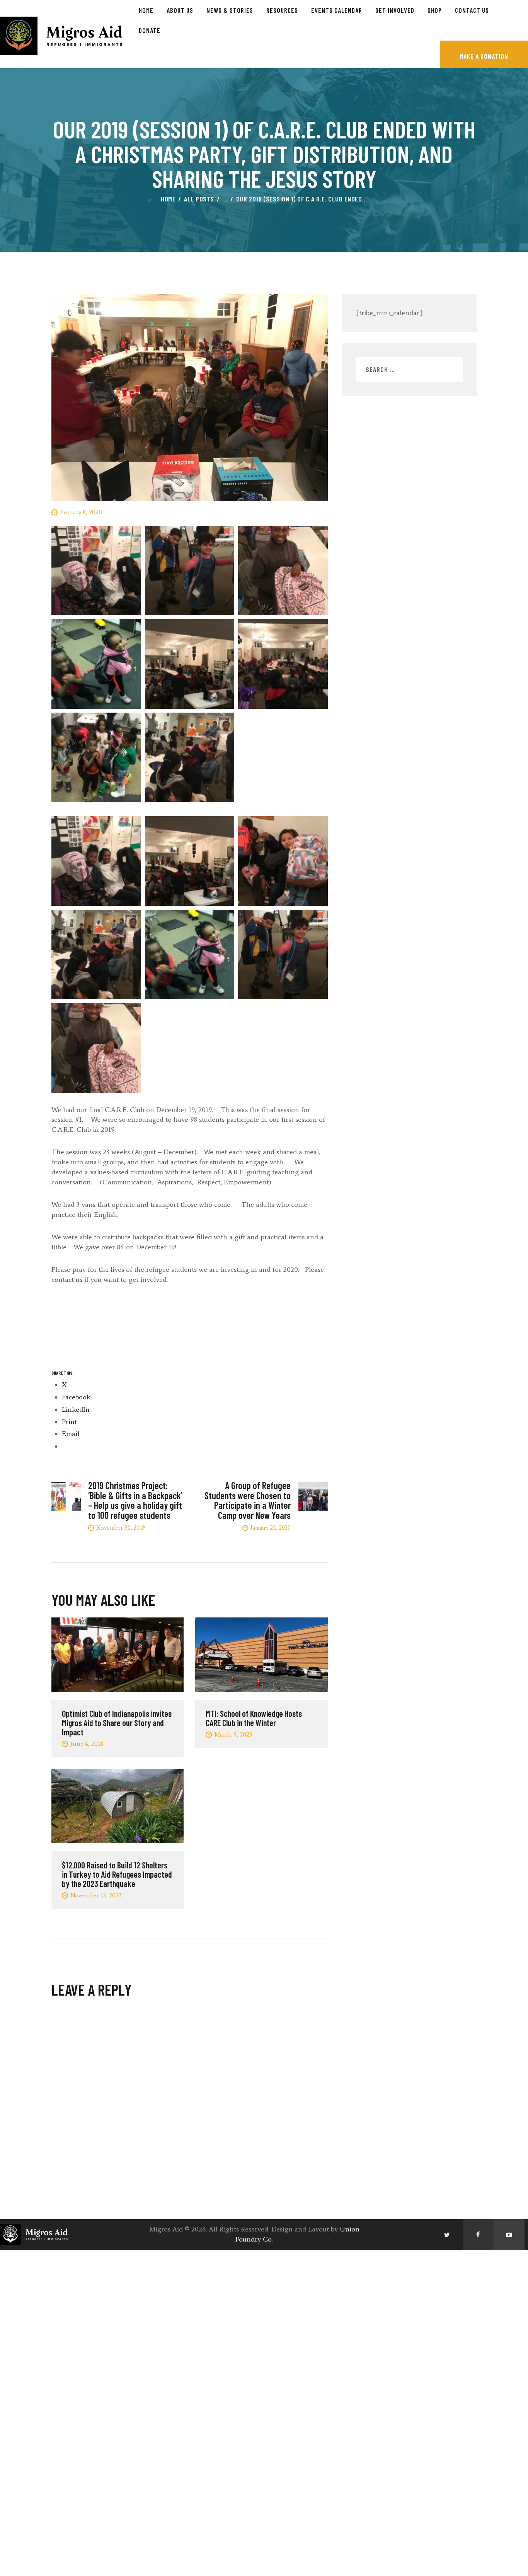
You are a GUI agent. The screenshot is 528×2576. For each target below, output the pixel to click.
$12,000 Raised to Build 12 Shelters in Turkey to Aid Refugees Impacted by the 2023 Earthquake (117, 1874)
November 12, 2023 (96, 1895)
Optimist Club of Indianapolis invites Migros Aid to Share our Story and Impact (117, 1723)
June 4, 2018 (87, 1744)
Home (168, 199)
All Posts (199, 199)
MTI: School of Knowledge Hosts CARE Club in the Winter (254, 1718)
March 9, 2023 (233, 1734)
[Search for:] (409, 370)
